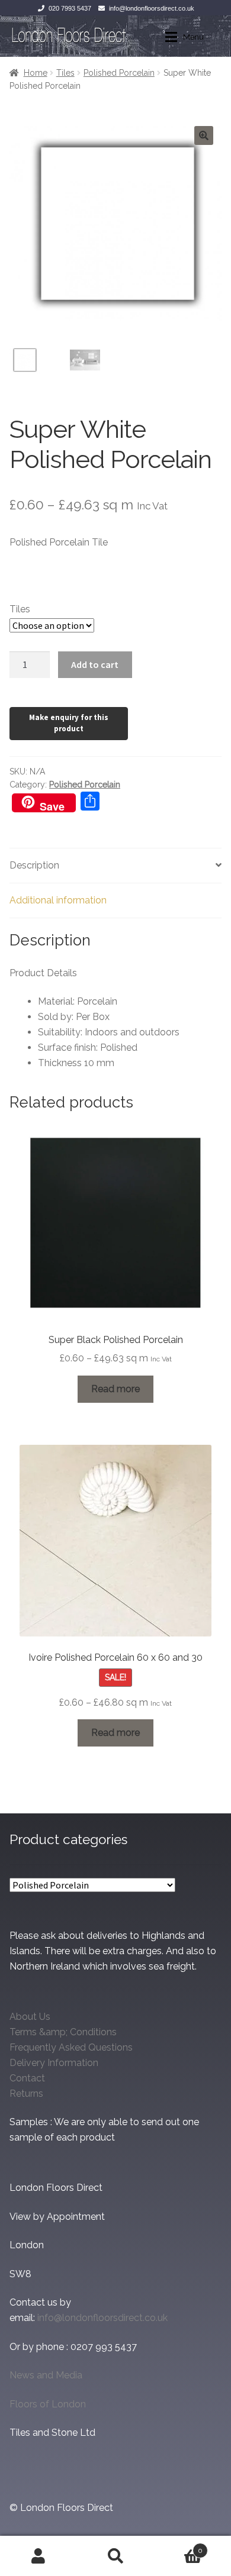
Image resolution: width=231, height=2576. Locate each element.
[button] (204, 135)
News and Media (46, 2375)
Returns (26, 2094)
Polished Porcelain (119, 73)
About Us (30, 2017)
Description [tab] (34, 865)
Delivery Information (54, 2063)
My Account (38, 2556)
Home (36, 73)
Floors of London (48, 2404)
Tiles (65, 73)
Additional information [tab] (58, 900)
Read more (115, 1389)
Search (115, 2556)
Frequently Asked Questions (71, 2047)
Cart (178, 2546)
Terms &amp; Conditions (63, 2032)
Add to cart (95, 664)
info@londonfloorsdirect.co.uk (152, 8)
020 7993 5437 (70, 8)
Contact (27, 2078)
